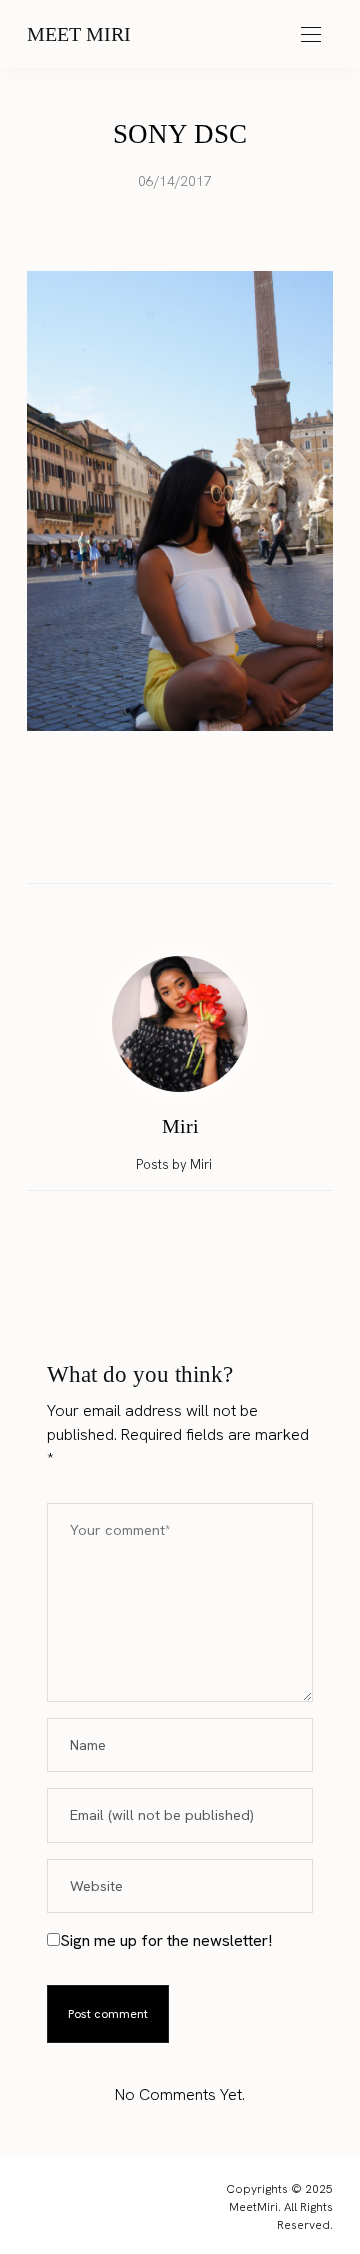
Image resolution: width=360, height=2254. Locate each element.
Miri (180, 1126)
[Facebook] (123, 839)
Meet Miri (79, 34)
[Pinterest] (199, 839)
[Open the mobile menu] (311, 35)
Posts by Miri (175, 1164)
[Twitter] (161, 840)
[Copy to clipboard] (237, 839)
